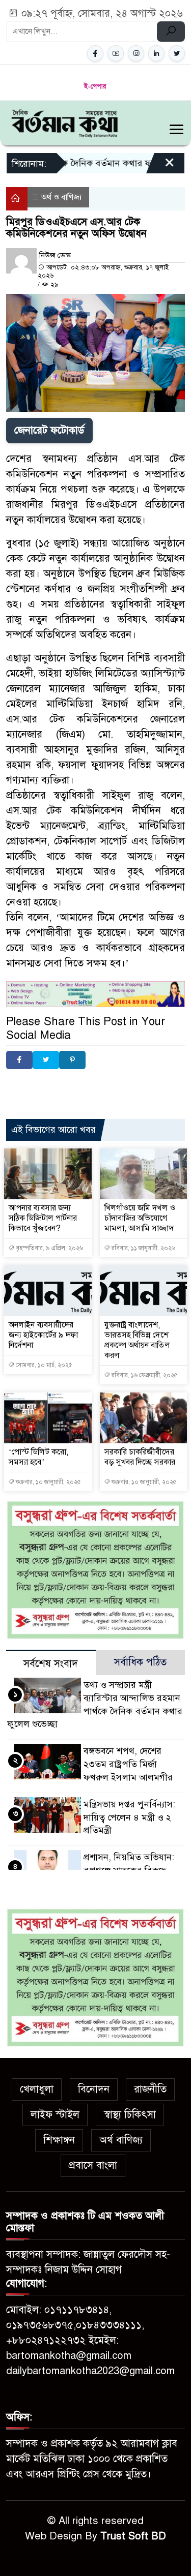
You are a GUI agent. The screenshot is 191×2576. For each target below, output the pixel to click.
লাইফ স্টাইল (55, 2115)
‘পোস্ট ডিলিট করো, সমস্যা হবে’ (38, 1457)
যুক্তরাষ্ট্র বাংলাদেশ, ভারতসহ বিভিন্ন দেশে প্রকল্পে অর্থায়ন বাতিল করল (137, 1340)
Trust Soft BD (133, 2536)
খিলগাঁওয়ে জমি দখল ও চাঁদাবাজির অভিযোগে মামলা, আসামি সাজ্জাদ (140, 1218)
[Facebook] (19, 1060)
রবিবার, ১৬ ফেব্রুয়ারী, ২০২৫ (144, 1375)
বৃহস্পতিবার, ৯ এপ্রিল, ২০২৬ (49, 1248)
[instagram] (136, 53)
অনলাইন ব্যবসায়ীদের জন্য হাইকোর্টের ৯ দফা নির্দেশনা (43, 1335)
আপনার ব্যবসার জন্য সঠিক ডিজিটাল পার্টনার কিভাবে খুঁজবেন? (43, 1218)
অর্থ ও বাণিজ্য (62, 197)
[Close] (160, 167)
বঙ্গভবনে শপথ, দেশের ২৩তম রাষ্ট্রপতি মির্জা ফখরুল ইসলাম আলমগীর (128, 1764)
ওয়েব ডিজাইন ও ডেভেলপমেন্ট (102, 1086)
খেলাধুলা (37, 2089)
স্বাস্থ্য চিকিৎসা (130, 2115)
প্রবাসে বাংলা (93, 2165)
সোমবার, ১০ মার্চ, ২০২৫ (43, 1365)
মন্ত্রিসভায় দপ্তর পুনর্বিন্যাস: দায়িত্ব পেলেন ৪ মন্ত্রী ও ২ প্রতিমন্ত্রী (130, 1817)
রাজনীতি (150, 2089)
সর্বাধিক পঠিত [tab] (140, 1662)
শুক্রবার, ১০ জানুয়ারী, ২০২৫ (48, 1482)
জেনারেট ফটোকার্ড (49, 430)
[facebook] (95, 53)
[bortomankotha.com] (64, 122)
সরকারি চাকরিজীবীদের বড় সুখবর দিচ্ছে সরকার (140, 1457)
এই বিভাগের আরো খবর (53, 1130)
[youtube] (116, 53)
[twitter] (177, 53)
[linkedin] (156, 53)
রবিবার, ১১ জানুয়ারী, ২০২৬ (143, 1248)
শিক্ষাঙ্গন (59, 2140)
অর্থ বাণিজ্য (121, 2140)
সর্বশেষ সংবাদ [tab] (51, 1664)
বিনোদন (94, 2089)
